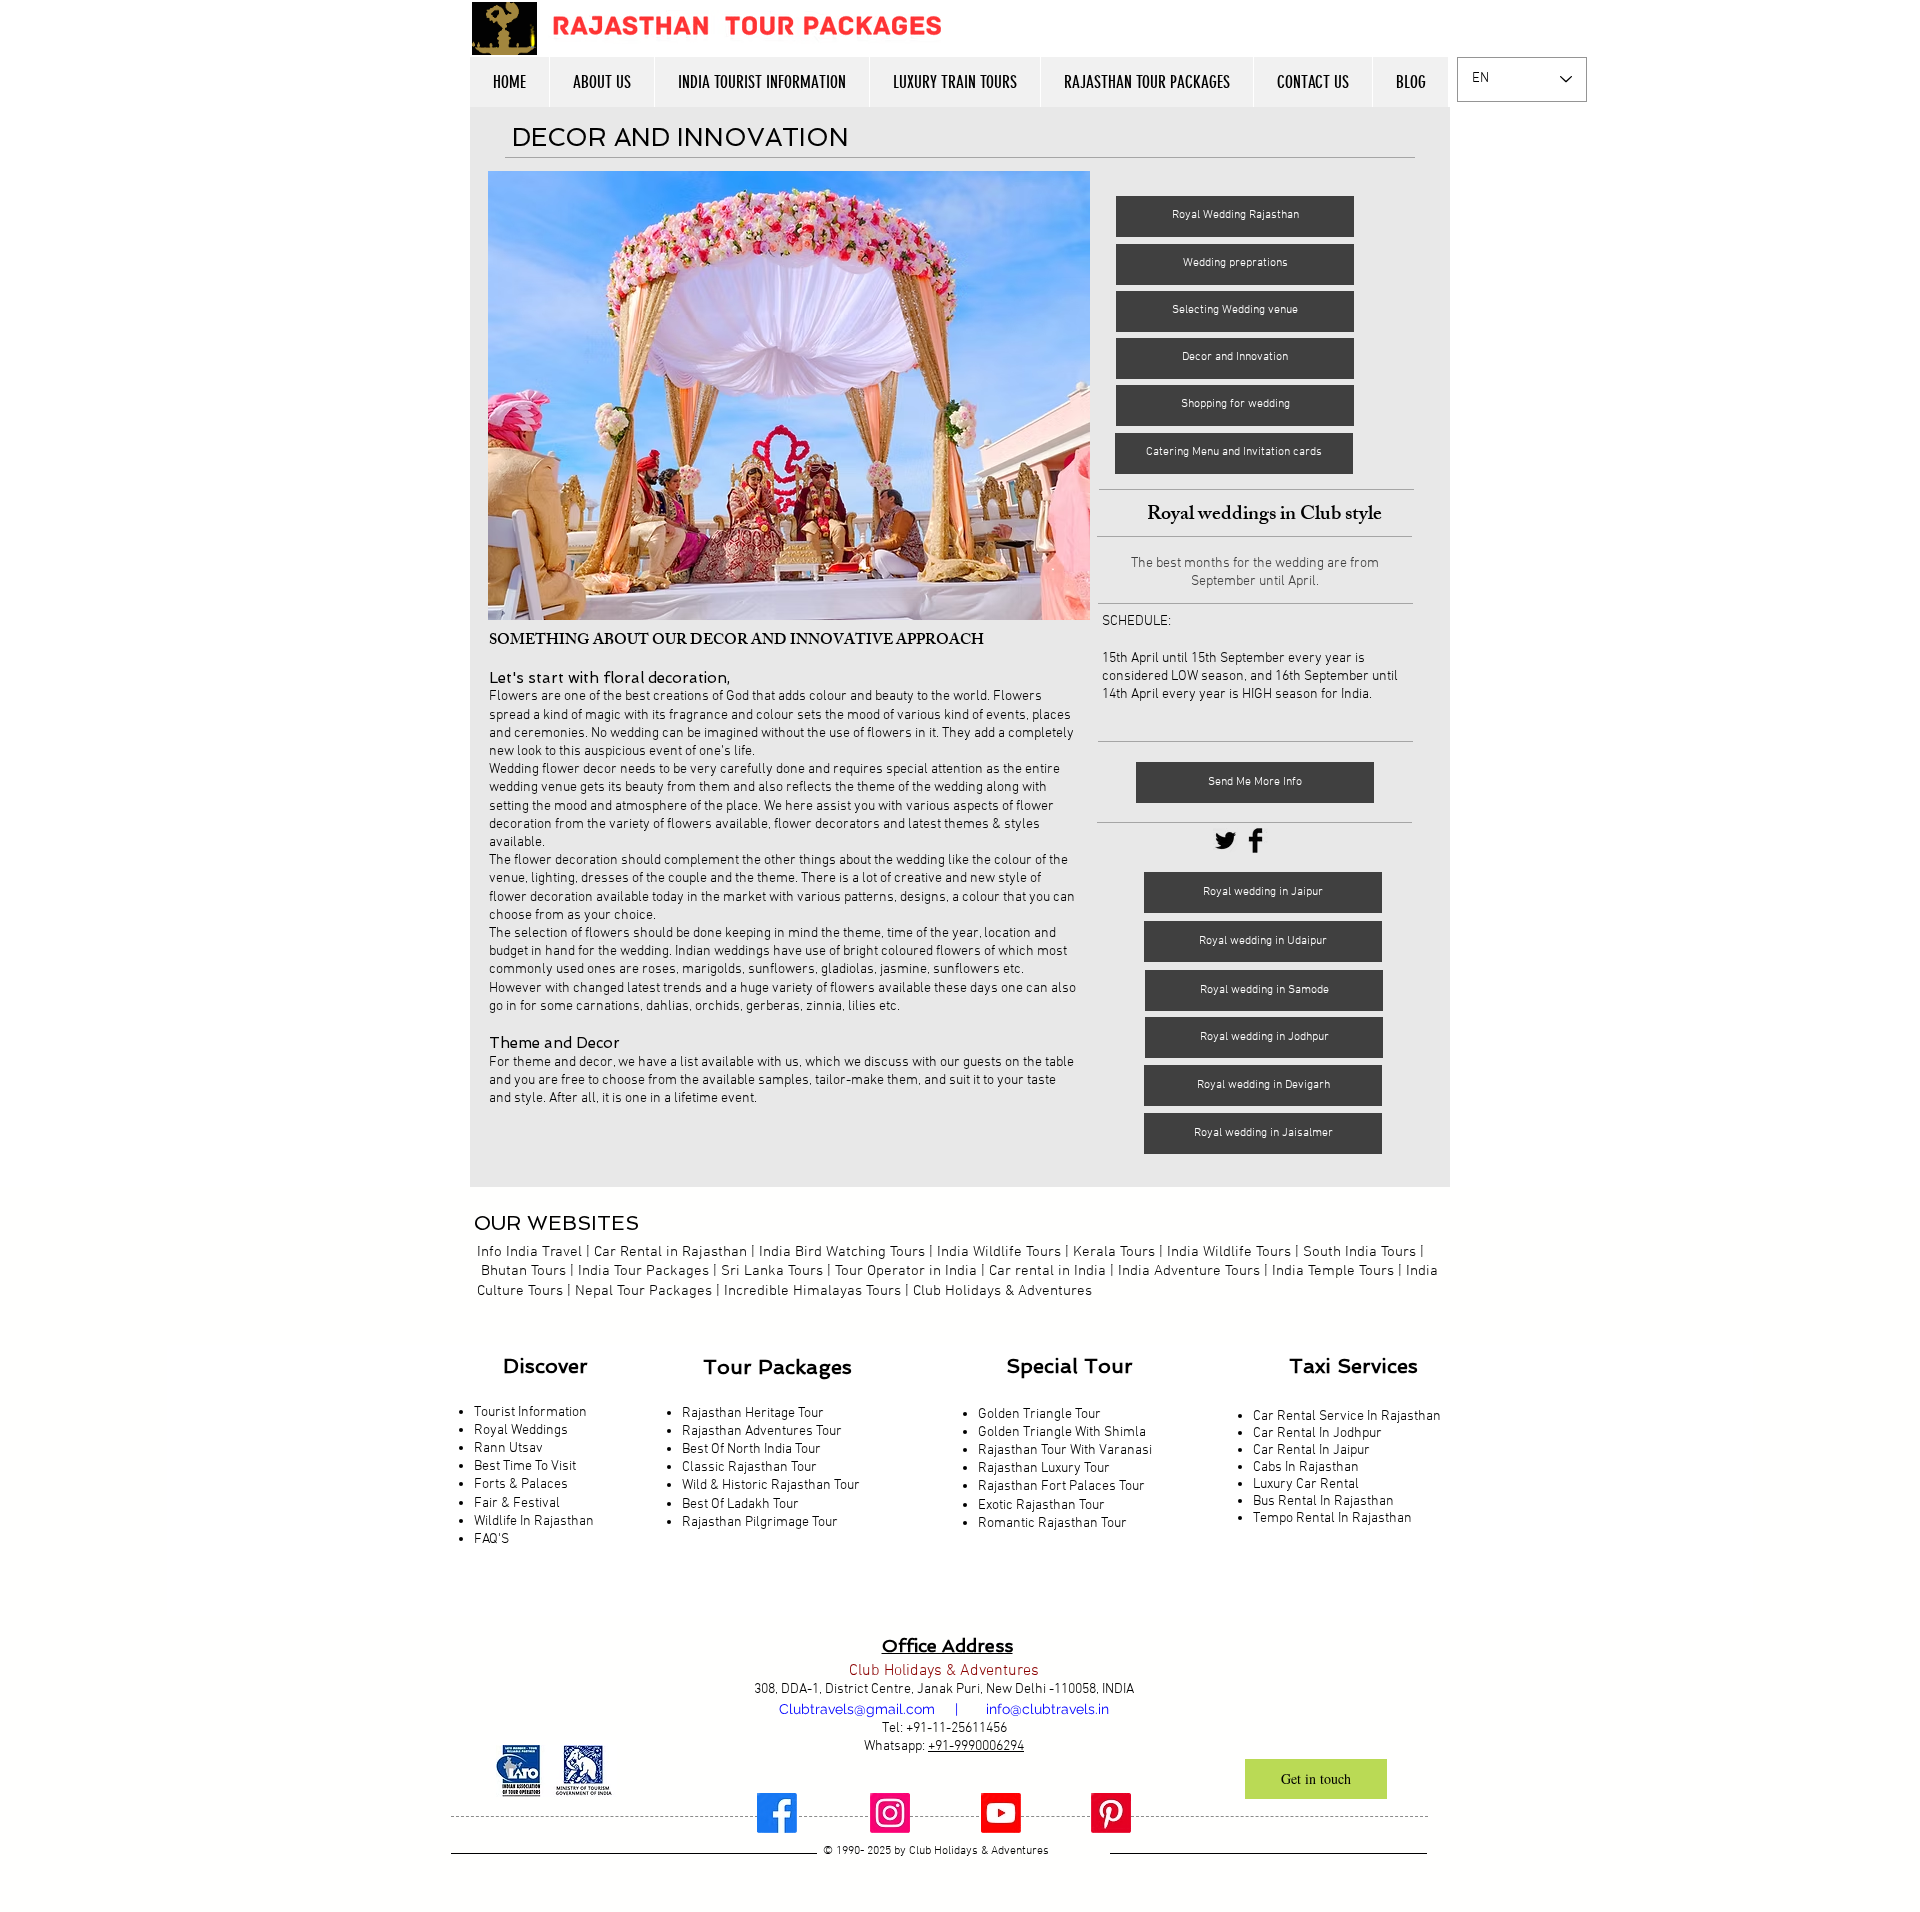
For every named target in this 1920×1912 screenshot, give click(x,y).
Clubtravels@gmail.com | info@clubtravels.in (944, 1709)
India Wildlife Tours (999, 1252)
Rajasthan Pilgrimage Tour (760, 1522)
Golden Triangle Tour (1039, 1414)
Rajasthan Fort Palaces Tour (1063, 1486)
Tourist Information (530, 1412)
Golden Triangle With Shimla (1062, 1432)
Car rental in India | (1053, 1271)
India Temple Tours (1333, 1271)
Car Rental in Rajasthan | (674, 1252)
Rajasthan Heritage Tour (753, 1413)
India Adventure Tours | (1193, 1271)
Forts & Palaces (521, 1484)
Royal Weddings (521, 1430)
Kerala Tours (1114, 1252)
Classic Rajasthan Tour (749, 1467)
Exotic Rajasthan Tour (1041, 1505)
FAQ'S (491, 1539)
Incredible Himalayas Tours (812, 1291)
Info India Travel (529, 1252)
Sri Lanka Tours (772, 1271)
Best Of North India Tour (751, 1449)
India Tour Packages (643, 1271)
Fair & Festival (517, 1503)
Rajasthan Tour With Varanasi (1065, 1450)
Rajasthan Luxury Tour (1044, 1468)
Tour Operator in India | (912, 1271)
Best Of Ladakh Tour (740, 1504)
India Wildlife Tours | (1235, 1252)
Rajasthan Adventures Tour (762, 1431)
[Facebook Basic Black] (1255, 840)
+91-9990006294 (976, 1746)
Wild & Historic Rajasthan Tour (771, 1485)
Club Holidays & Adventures (1002, 1291)
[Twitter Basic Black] (1225, 840)
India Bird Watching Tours (842, 1252)
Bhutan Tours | (527, 1271)
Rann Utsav (508, 1448)
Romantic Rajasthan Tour (1052, 1523)
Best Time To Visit (525, 1466)
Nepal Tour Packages (643, 1291)
